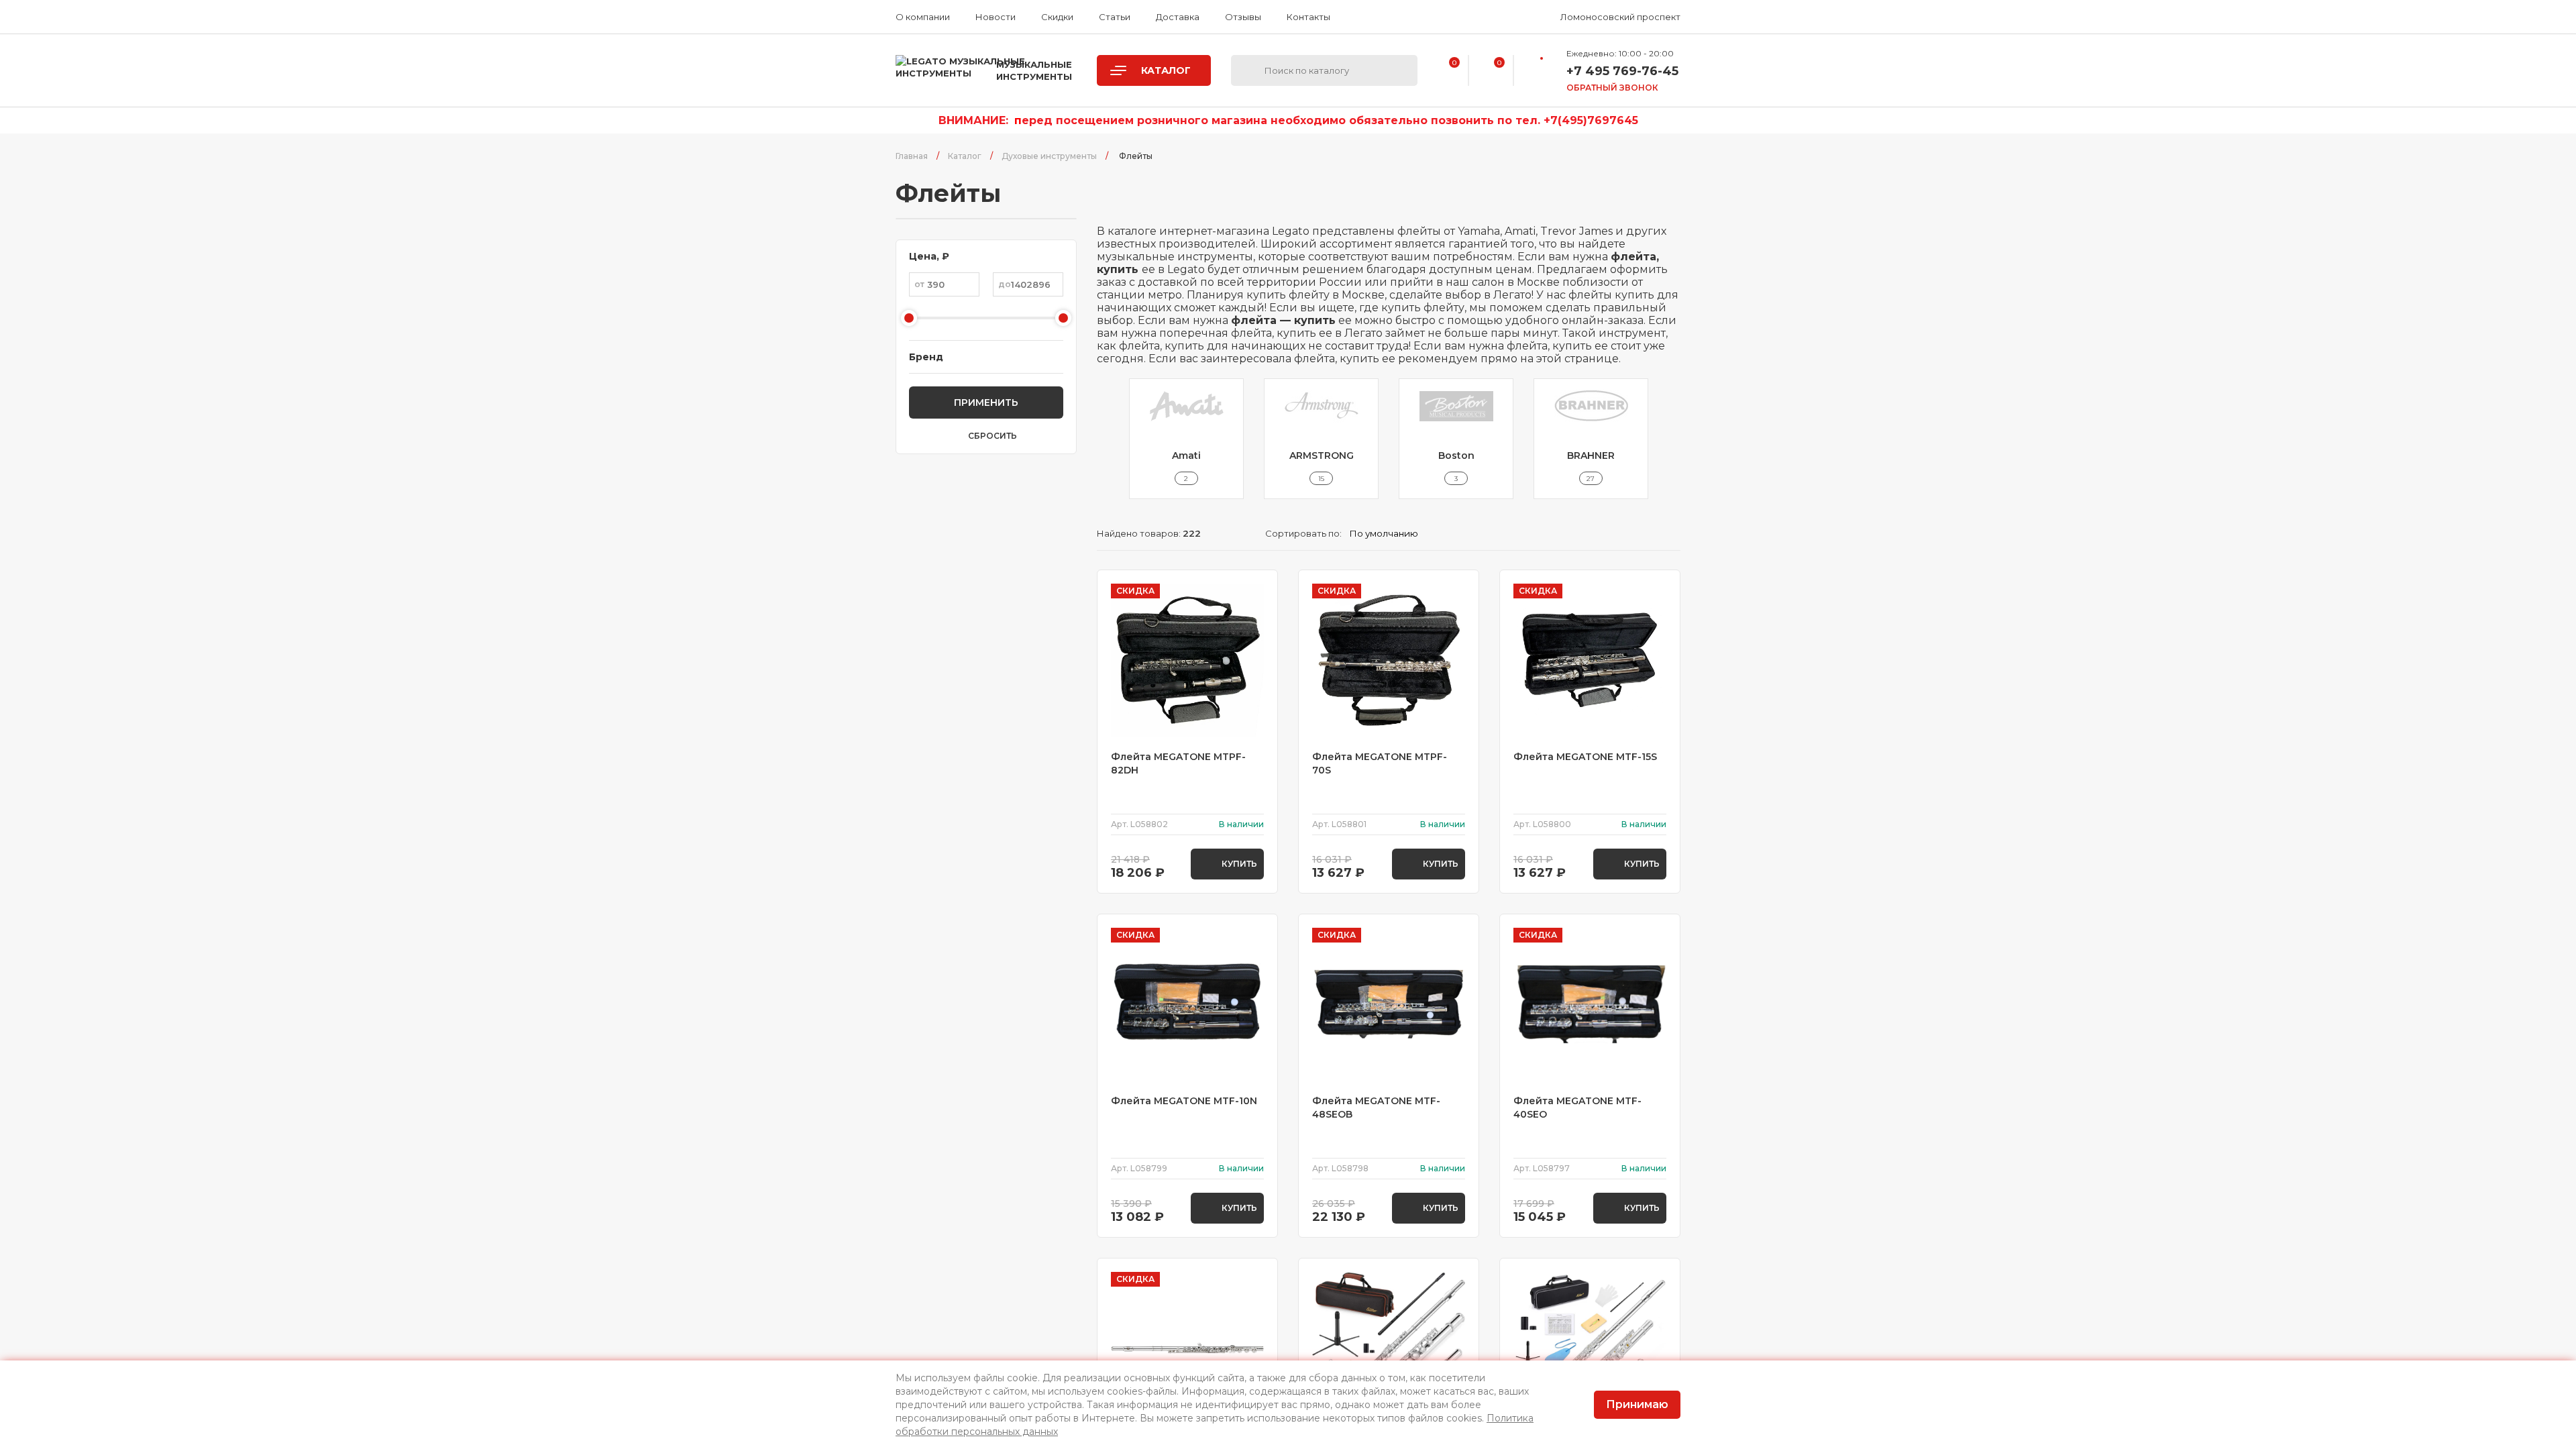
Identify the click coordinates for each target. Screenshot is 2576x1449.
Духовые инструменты (1049, 156)
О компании (923, 17)
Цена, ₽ (929, 256)
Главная (912, 156)
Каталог (965, 156)
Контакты (1308, 17)
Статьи (1115, 17)
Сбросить (992, 436)
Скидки (1057, 17)
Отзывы (1243, 17)
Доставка (1178, 17)
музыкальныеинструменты (1034, 70)
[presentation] (1105, 439)
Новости (996, 17)
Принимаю (1637, 1404)
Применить (986, 402)
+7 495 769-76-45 (1622, 71)
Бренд (926, 357)
